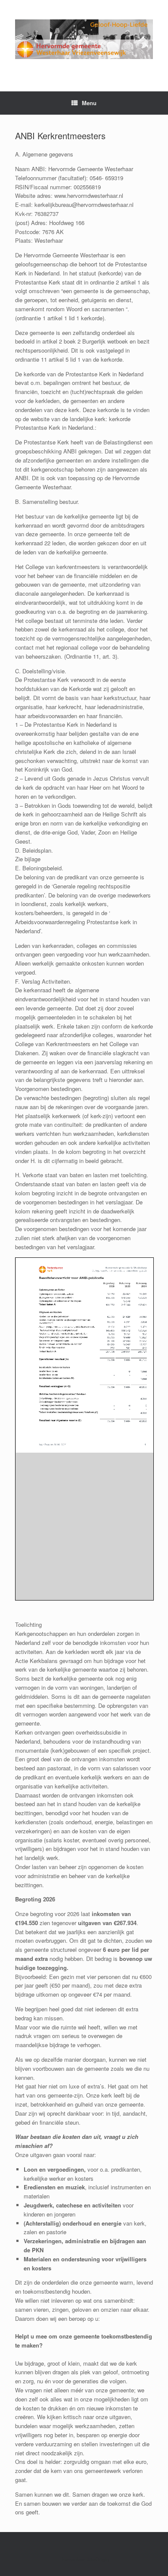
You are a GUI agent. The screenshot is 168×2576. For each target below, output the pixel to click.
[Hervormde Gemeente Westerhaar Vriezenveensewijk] (84, 39)
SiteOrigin (98, 2559)
